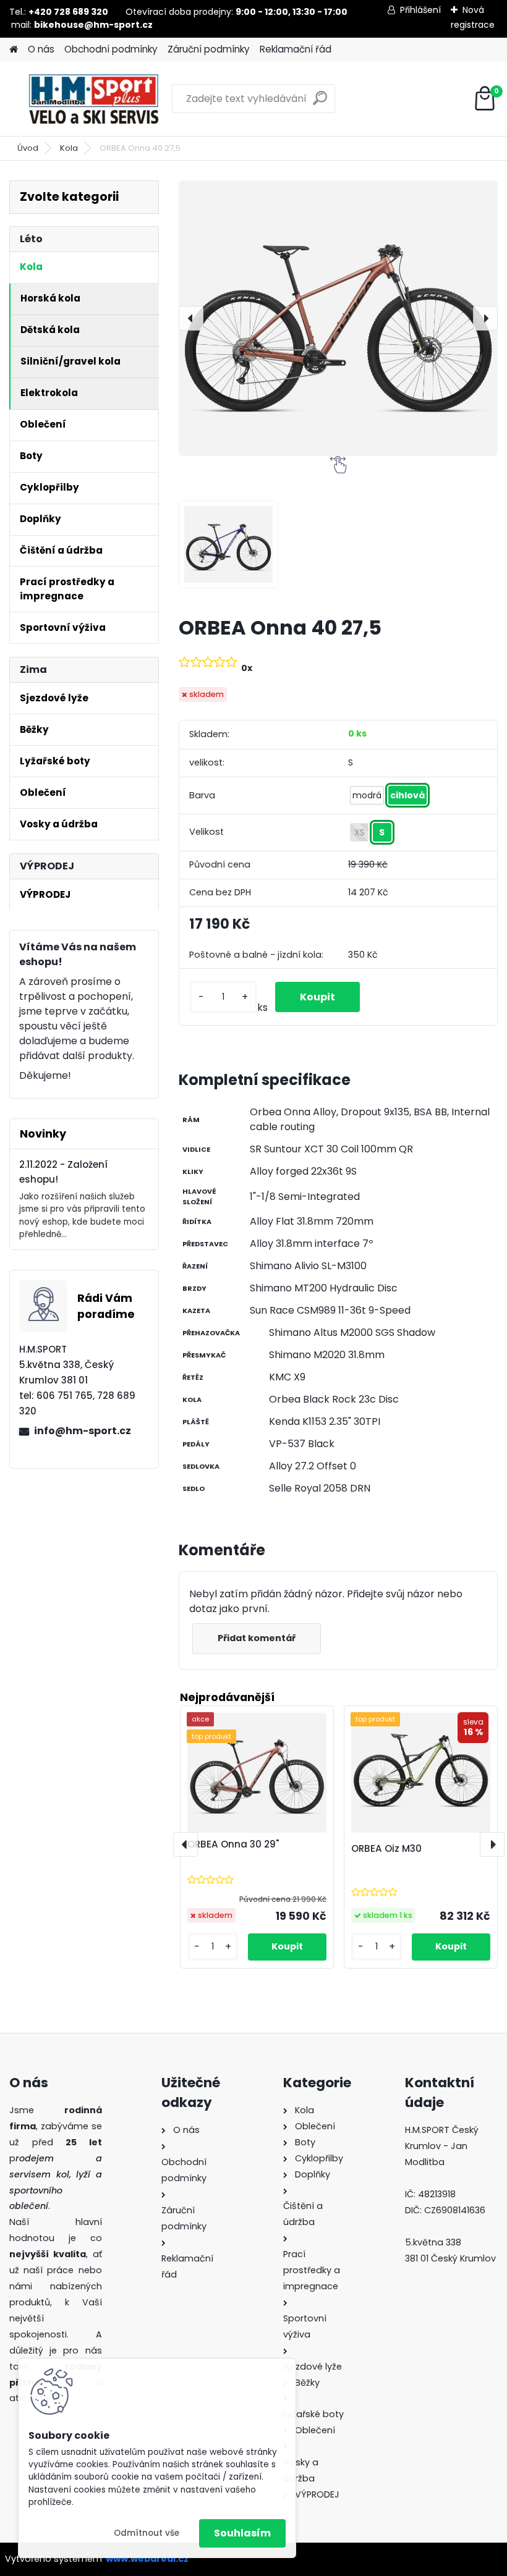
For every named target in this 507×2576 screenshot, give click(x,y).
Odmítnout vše (147, 2533)
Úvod (28, 148)
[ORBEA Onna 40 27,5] (338, 318)
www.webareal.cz (147, 2559)
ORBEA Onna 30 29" (233, 1844)
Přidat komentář (257, 1638)
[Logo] (94, 99)
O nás (41, 49)
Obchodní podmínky (111, 49)
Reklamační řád (296, 49)
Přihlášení (420, 10)
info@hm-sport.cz (83, 1431)
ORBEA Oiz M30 (386, 1848)
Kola (69, 148)
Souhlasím (242, 2533)
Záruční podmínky (209, 49)
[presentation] (191, 318)
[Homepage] (14, 50)
